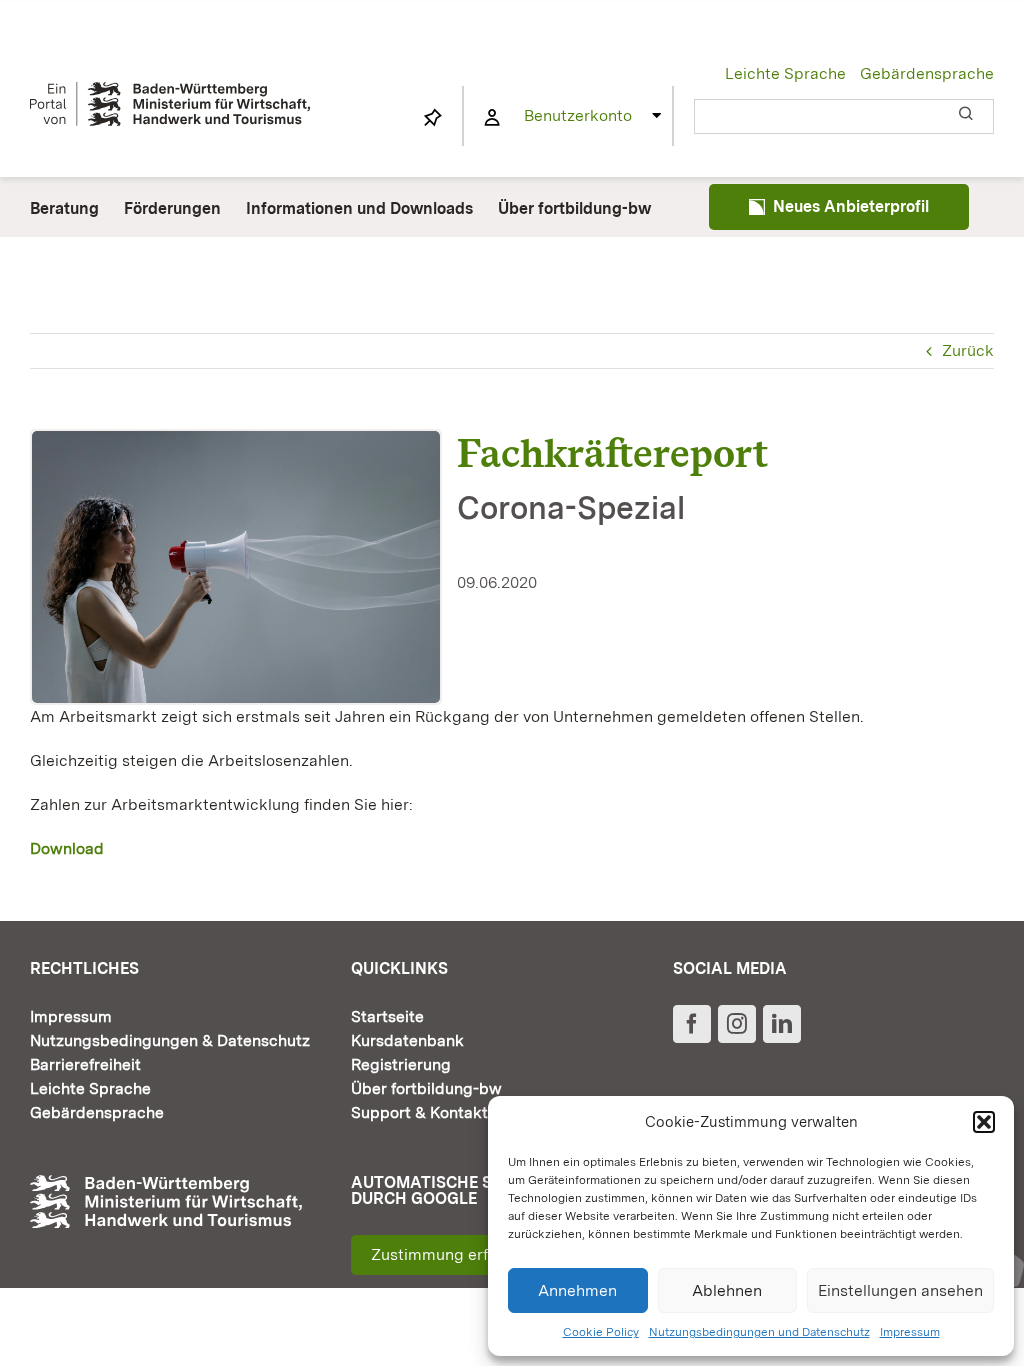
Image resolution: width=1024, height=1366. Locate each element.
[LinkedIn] (782, 1024)
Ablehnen (727, 1290)
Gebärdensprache (927, 73)
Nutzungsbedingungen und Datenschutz (759, 1332)
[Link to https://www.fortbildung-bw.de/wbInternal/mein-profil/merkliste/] (433, 118)
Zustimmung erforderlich (462, 1254)
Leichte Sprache (785, 73)
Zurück (968, 350)
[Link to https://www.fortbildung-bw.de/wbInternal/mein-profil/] (492, 118)
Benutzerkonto (578, 115)
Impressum (910, 1332)
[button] (984, 1122)
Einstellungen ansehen (900, 1290)
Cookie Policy (601, 1332)
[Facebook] (692, 1024)
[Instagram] (737, 1024)
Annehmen (577, 1290)
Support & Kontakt (419, 1112)
